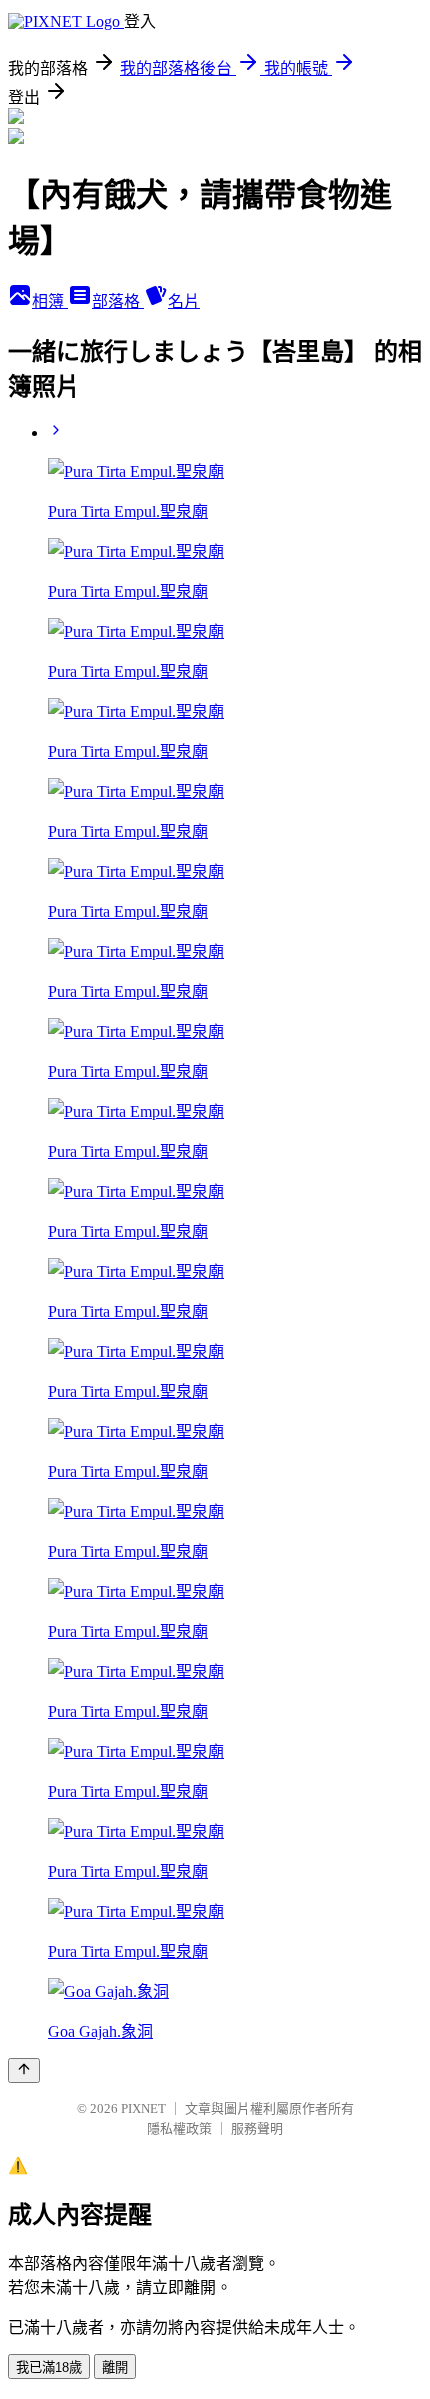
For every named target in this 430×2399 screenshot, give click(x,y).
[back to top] (24, 2070)
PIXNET (143, 2108)
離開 (115, 2367)
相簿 (50, 301)
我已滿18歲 (49, 2367)
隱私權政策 (179, 2128)
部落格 (118, 301)
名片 (184, 301)
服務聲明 (257, 2128)
